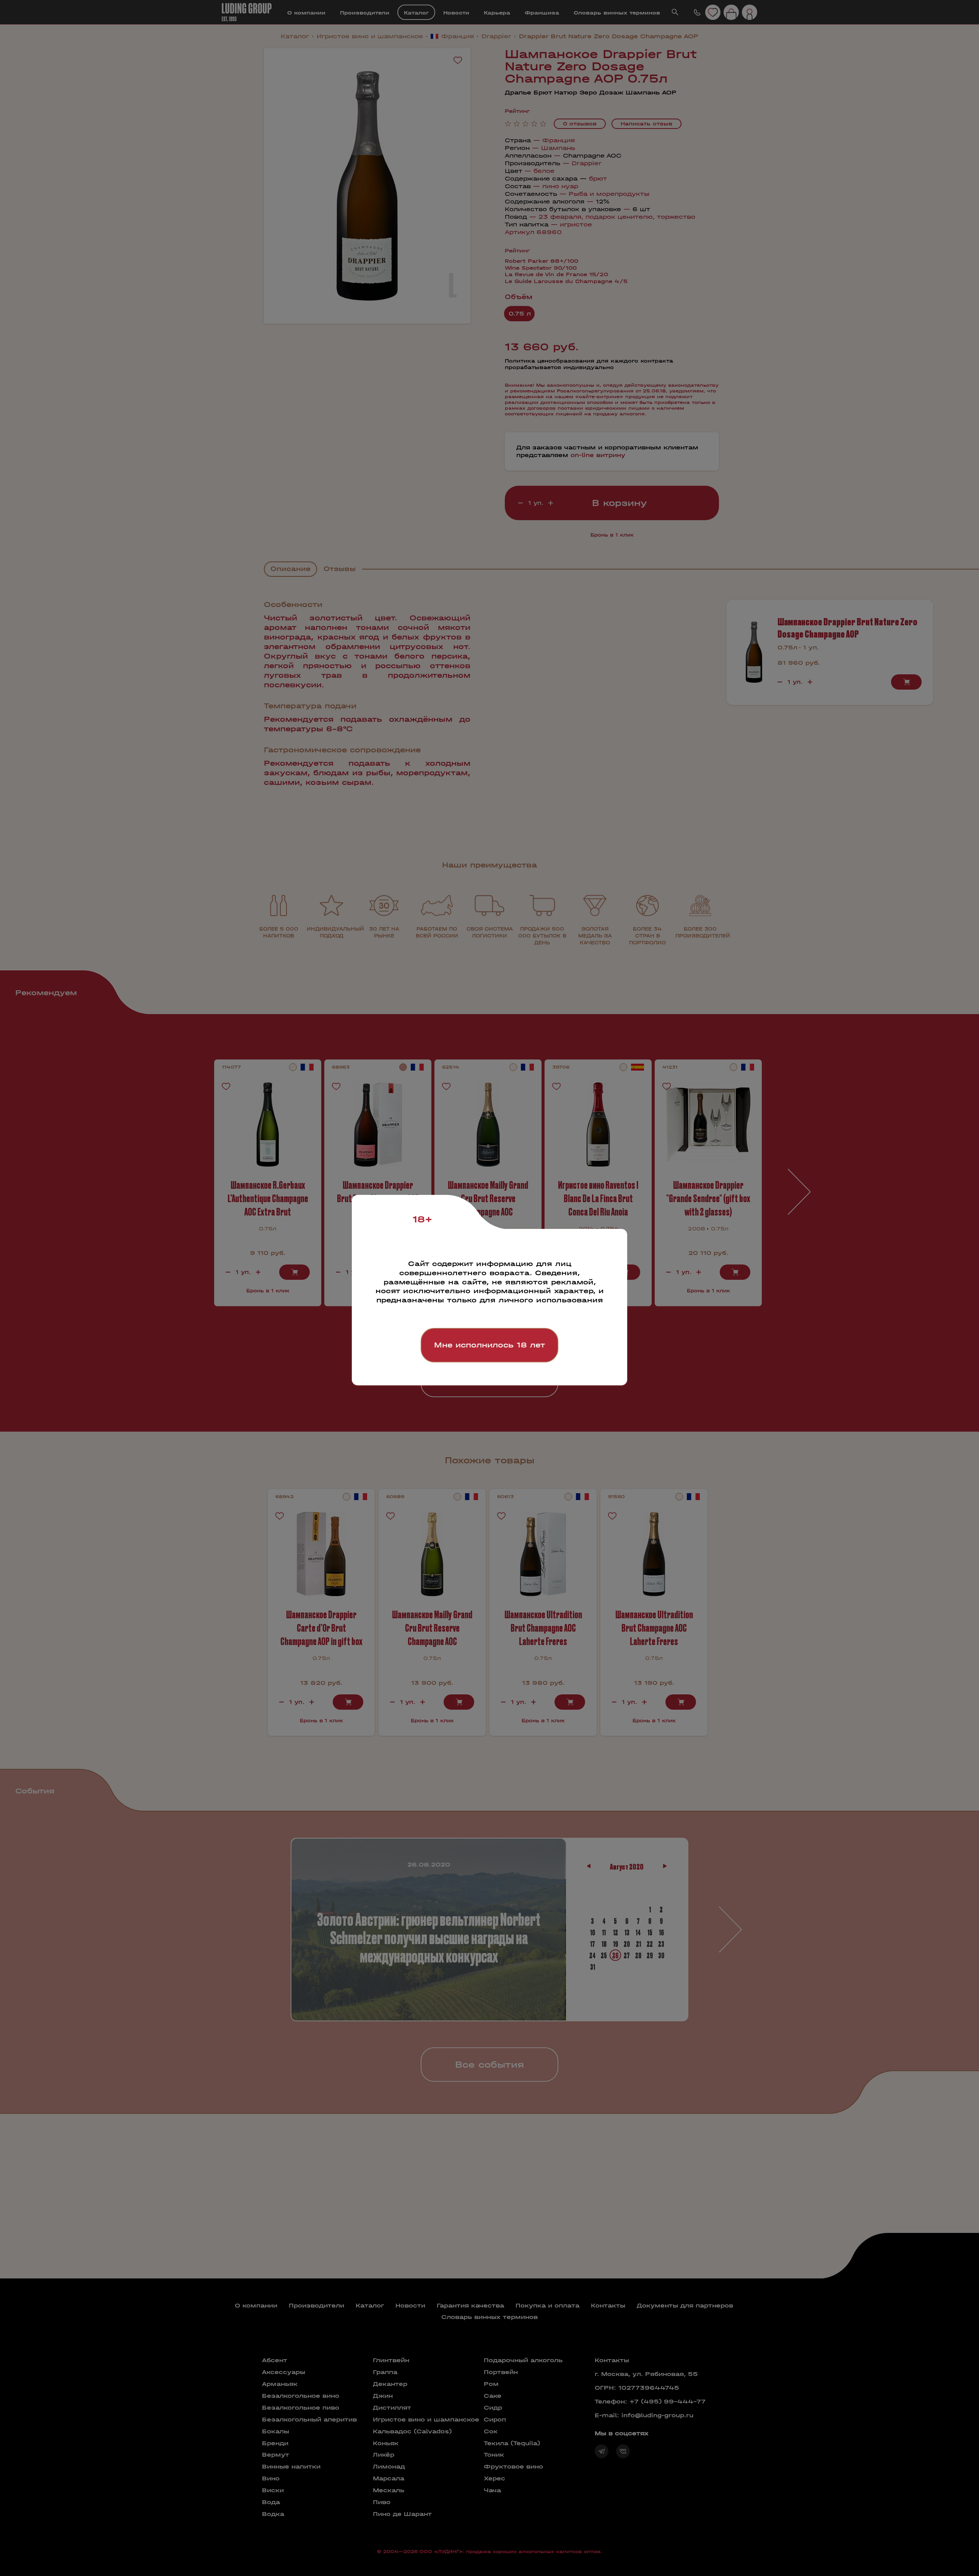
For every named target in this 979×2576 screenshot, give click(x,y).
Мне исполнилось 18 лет (489, 1345)
